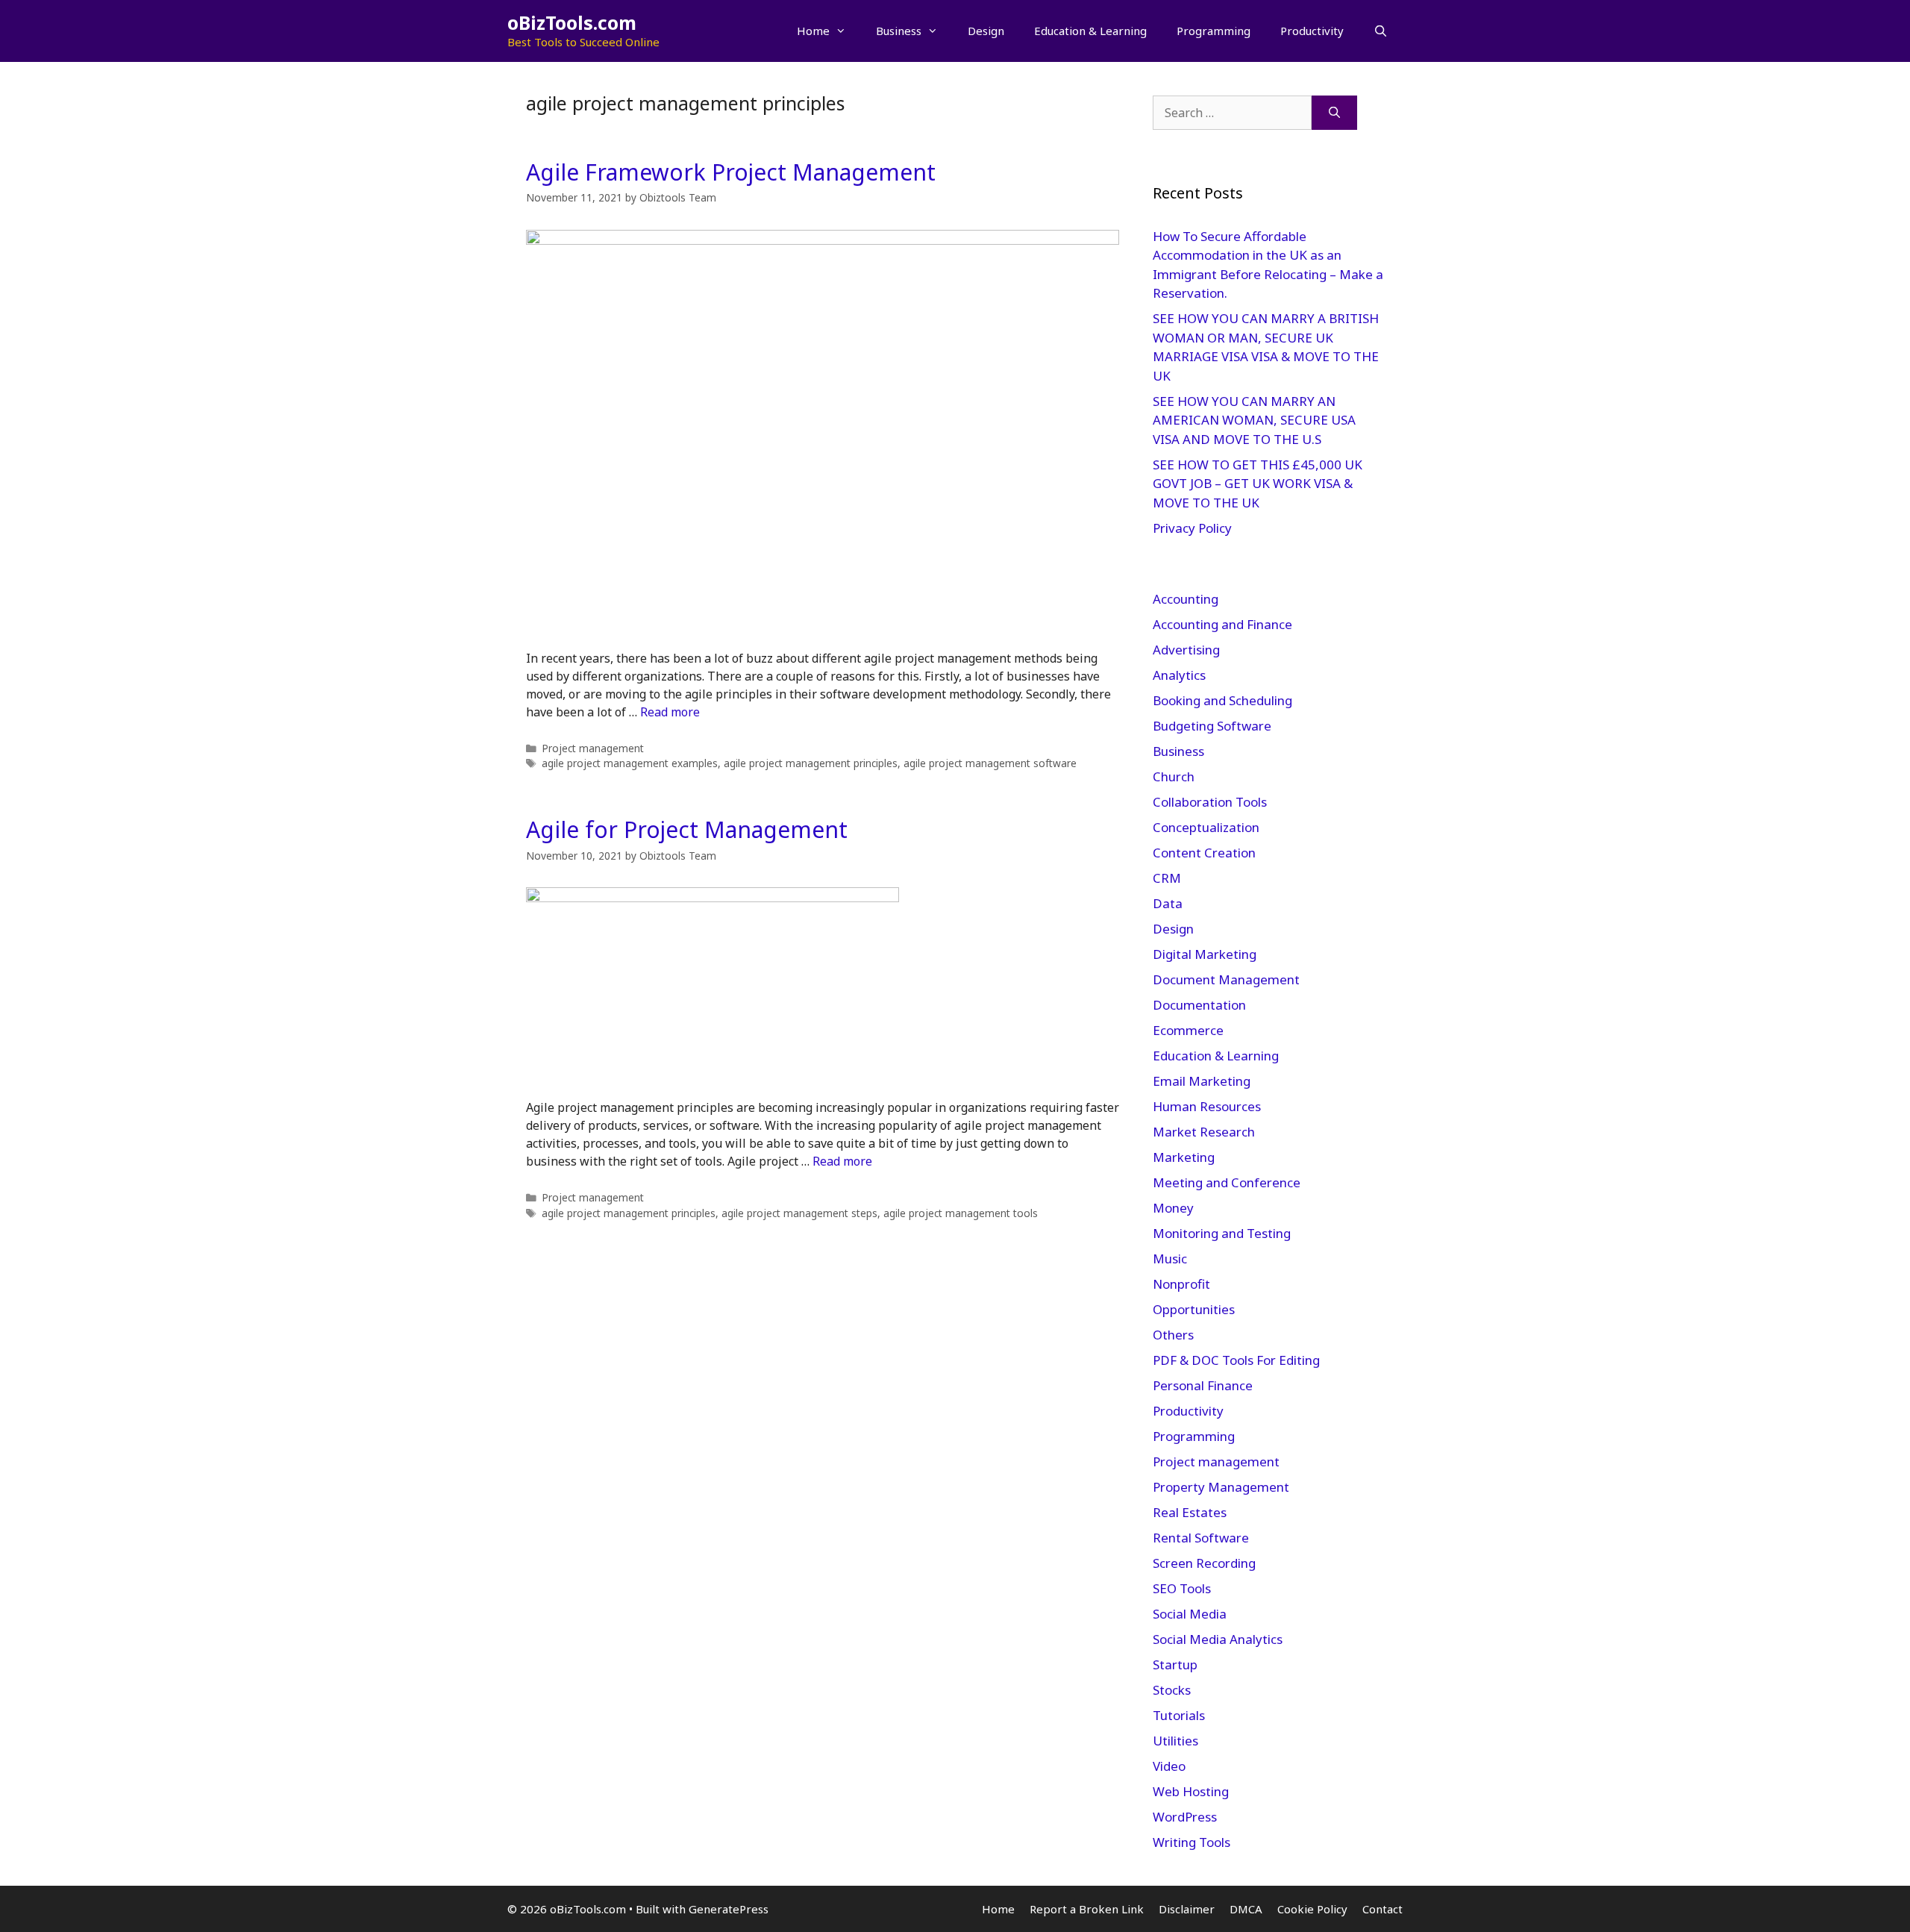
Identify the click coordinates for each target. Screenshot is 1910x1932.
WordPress (1185, 1817)
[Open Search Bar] (1381, 31)
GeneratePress (729, 1909)
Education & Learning (1090, 31)
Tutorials (1179, 1715)
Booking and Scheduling (1222, 700)
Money (1173, 1208)
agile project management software (990, 763)
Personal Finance (1203, 1385)
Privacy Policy (1194, 528)
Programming (1214, 31)
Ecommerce (1188, 1030)
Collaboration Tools (1210, 802)
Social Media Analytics (1218, 1639)
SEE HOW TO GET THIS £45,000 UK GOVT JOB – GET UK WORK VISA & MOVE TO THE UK (1258, 484)
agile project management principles (811, 763)
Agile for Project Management (687, 829)
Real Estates (1190, 1512)
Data (1168, 903)
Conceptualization (1206, 827)
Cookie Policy (1312, 1909)
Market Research (1204, 1132)
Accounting (1186, 599)
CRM (1167, 878)
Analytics (1179, 675)
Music (1170, 1259)
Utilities (1175, 1741)
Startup (1175, 1664)
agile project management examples (630, 763)
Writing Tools (1192, 1842)
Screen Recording (1204, 1563)
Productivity (1312, 31)
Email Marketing (1202, 1081)
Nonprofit (1181, 1284)
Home (813, 31)
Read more (670, 712)
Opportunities (1194, 1309)
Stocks (1172, 1690)
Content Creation (1204, 853)
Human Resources (1207, 1106)
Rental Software (1201, 1538)
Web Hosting (1191, 1791)
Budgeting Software (1212, 726)
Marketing (1184, 1157)
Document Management (1226, 979)
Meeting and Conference (1227, 1182)
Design (986, 31)
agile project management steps (799, 1213)
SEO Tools (1182, 1588)
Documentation (1199, 1005)
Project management (593, 748)
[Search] (1334, 113)
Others (1173, 1335)
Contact (1383, 1909)
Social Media (1190, 1614)
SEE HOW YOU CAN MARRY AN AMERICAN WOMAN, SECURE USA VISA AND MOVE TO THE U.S (1254, 420)
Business (899, 31)
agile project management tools (961, 1213)
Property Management (1221, 1487)
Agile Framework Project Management (731, 172)
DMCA (1246, 1909)
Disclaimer (1187, 1909)
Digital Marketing (1205, 954)
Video (1169, 1766)
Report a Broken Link (1087, 1909)
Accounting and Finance (1222, 624)
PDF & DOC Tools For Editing (1236, 1360)
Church (1174, 776)
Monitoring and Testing (1222, 1233)
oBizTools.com (572, 22)
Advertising (1186, 650)
